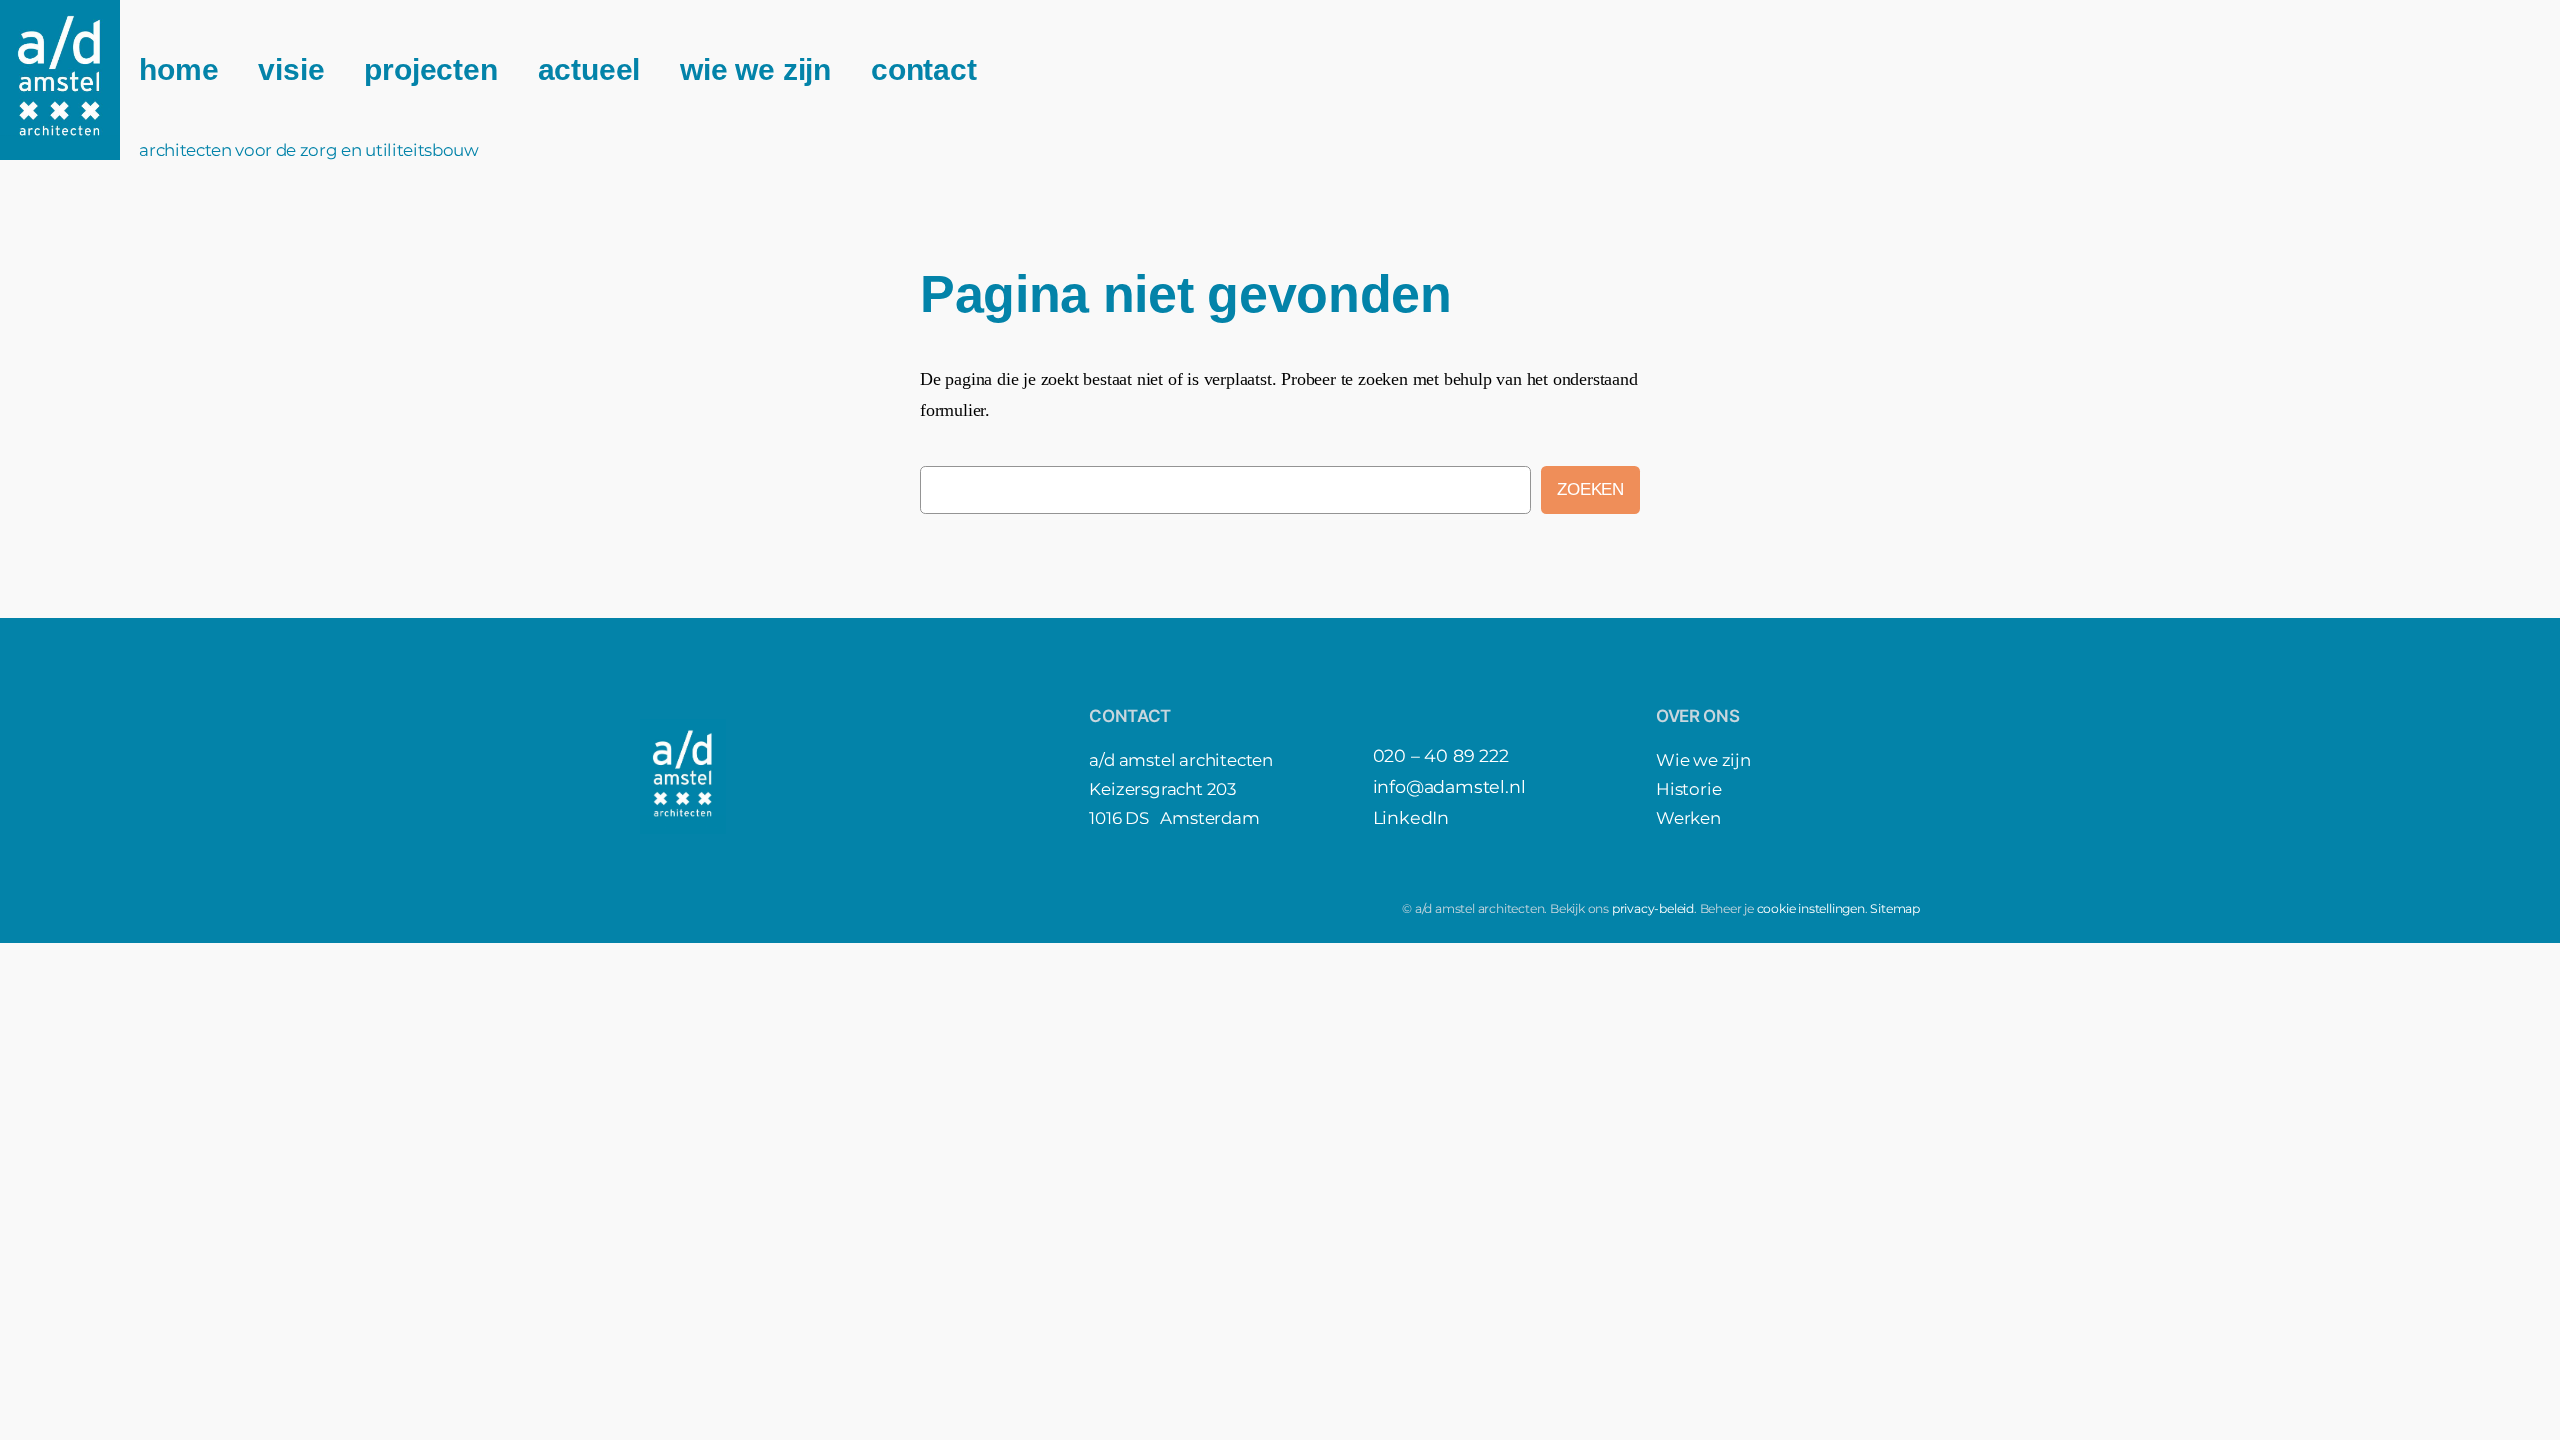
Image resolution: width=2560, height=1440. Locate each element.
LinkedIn (1411, 817)
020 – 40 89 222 (1441, 755)
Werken (1688, 818)
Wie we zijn (1703, 760)
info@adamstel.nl (1449, 786)
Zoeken (1590, 489)
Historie (1688, 789)
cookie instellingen (1811, 908)
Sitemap (1895, 908)
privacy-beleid (1653, 908)
